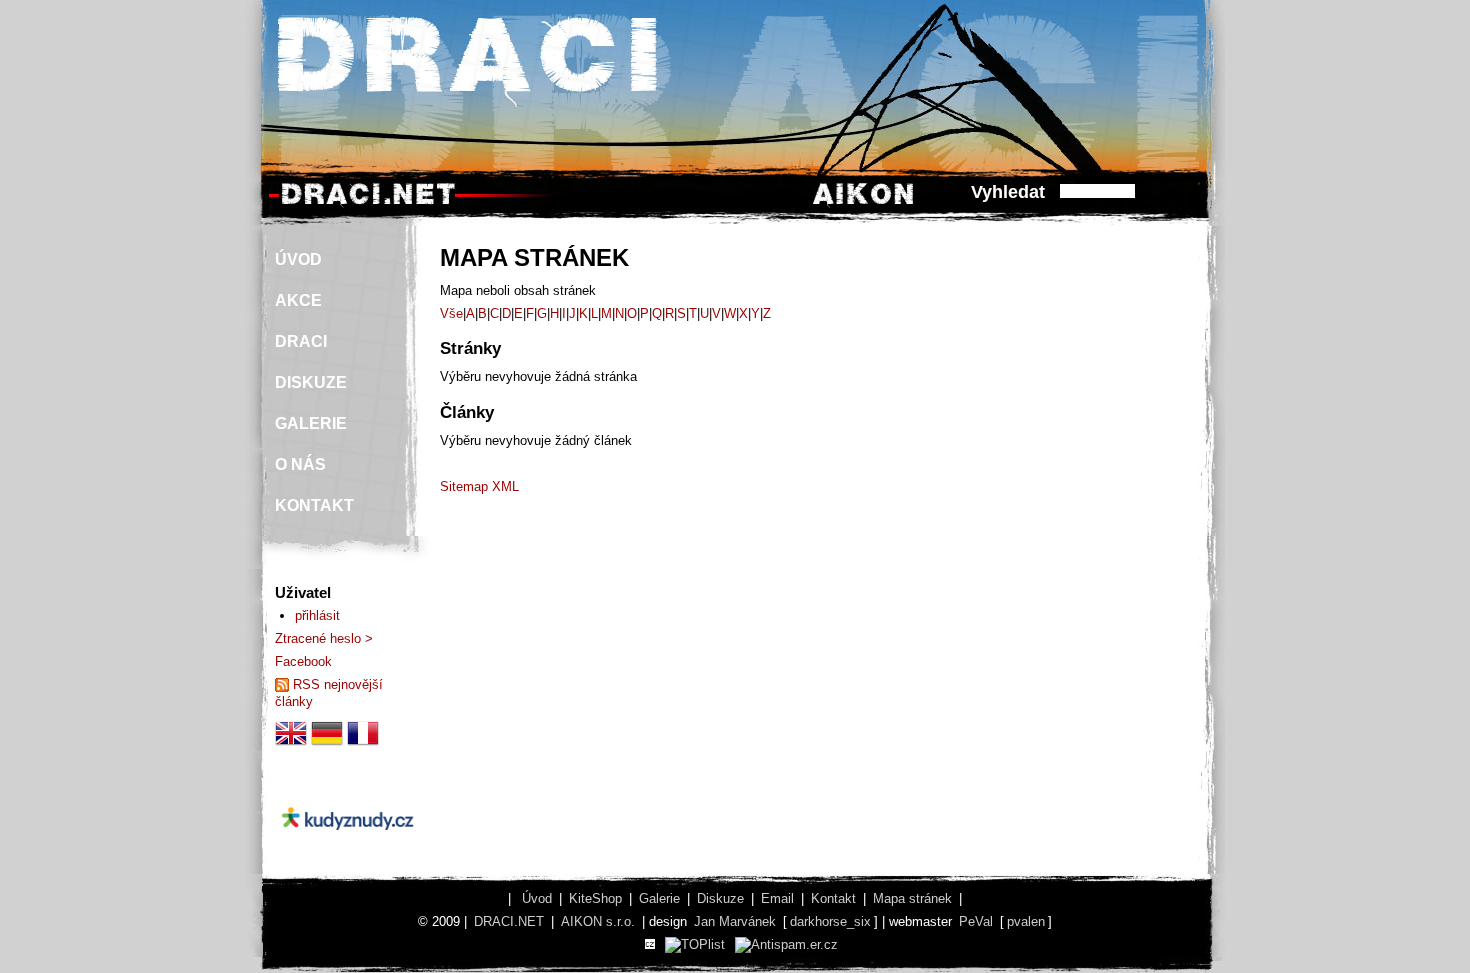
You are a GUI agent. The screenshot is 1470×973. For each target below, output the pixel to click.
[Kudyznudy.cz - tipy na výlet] (347, 846)
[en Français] (363, 744)
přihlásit (317, 615)
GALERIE (311, 423)
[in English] (291, 744)
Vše (451, 313)
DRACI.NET (509, 921)
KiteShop (595, 898)
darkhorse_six (830, 921)
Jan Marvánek (735, 921)
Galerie (659, 898)
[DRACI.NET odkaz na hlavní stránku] (368, 203)
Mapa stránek (912, 898)
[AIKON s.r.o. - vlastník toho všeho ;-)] (863, 203)
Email (777, 898)
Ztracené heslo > (324, 638)
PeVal (976, 921)
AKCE (298, 300)
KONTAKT (314, 505)
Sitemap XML (479, 486)
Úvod (537, 898)
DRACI (301, 341)
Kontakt (833, 898)
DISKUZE (311, 382)
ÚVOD (298, 259)
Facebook (303, 661)
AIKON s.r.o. (598, 921)
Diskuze (720, 898)
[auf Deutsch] (327, 744)
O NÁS (300, 464)
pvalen (1026, 921)
